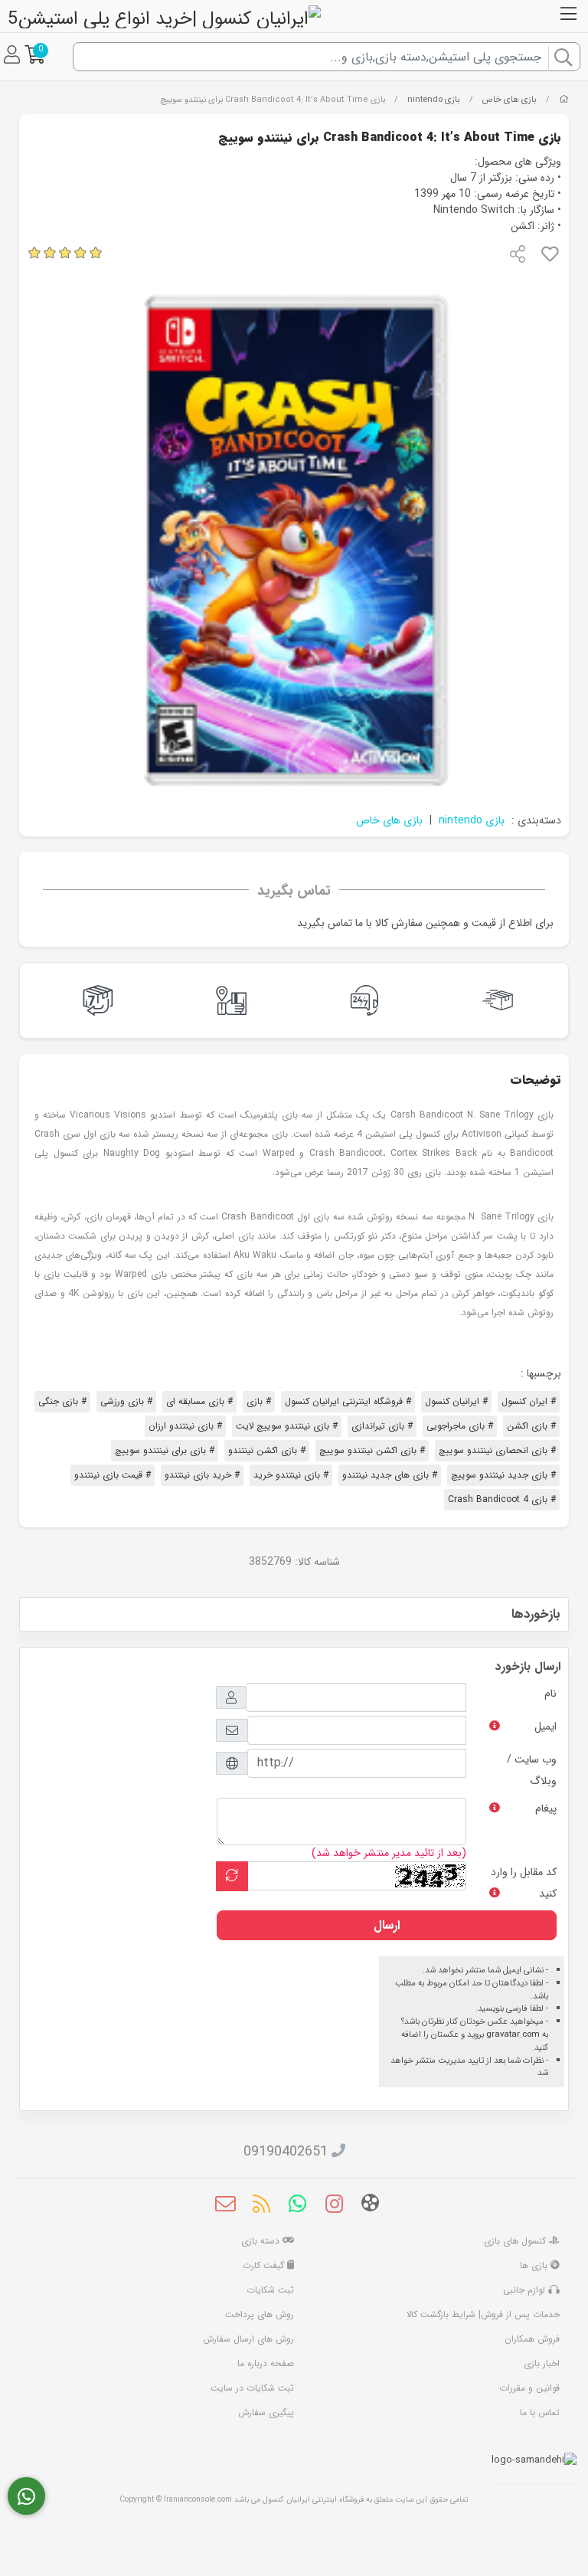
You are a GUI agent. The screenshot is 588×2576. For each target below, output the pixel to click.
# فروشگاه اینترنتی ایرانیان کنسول (348, 1401)
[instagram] (334, 2206)
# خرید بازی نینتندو (202, 1475)
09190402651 (286, 2152)
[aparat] (370, 2206)
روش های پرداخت (260, 2314)
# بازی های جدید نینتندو (390, 1475)
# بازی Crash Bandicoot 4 (502, 1499)
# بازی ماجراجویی (460, 1426)
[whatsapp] (297, 2206)
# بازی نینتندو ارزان (185, 1426)
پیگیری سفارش (266, 2412)
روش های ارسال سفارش (248, 2339)
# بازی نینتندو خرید (291, 1475)
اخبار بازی (542, 2363)
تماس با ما (540, 2412)
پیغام (546, 1808)
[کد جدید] (232, 1876)
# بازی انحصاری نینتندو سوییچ (497, 1450)
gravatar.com (513, 2034)
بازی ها (535, 2265)
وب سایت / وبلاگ (532, 1770)
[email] (225, 2206)
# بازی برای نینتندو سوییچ (165, 1450)
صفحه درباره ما (266, 2363)
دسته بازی (262, 2241)
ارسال (387, 1925)
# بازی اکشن (531, 1426)
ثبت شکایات (270, 2290)
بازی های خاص (509, 100)
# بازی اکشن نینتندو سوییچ (372, 1450)
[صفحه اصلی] (564, 100)
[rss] (261, 2206)
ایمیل (546, 1727)
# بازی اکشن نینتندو (267, 1450)
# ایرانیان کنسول (456, 1401)
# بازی (259, 1401)
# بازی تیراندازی (382, 1426)
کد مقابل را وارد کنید (524, 1883)
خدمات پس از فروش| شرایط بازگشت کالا (483, 2314)
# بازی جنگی (62, 1401)
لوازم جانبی (526, 2290)
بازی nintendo (434, 100)
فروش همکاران (532, 2339)
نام (550, 1694)
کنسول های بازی (516, 2241)
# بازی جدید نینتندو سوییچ (503, 1475)
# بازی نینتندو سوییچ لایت (287, 1426)
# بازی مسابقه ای (199, 1401)
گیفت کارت (265, 2265)
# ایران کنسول (529, 1401)
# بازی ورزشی (126, 1401)
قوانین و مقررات (529, 2388)
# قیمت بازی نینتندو (113, 1475)
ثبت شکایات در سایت (252, 2388)
